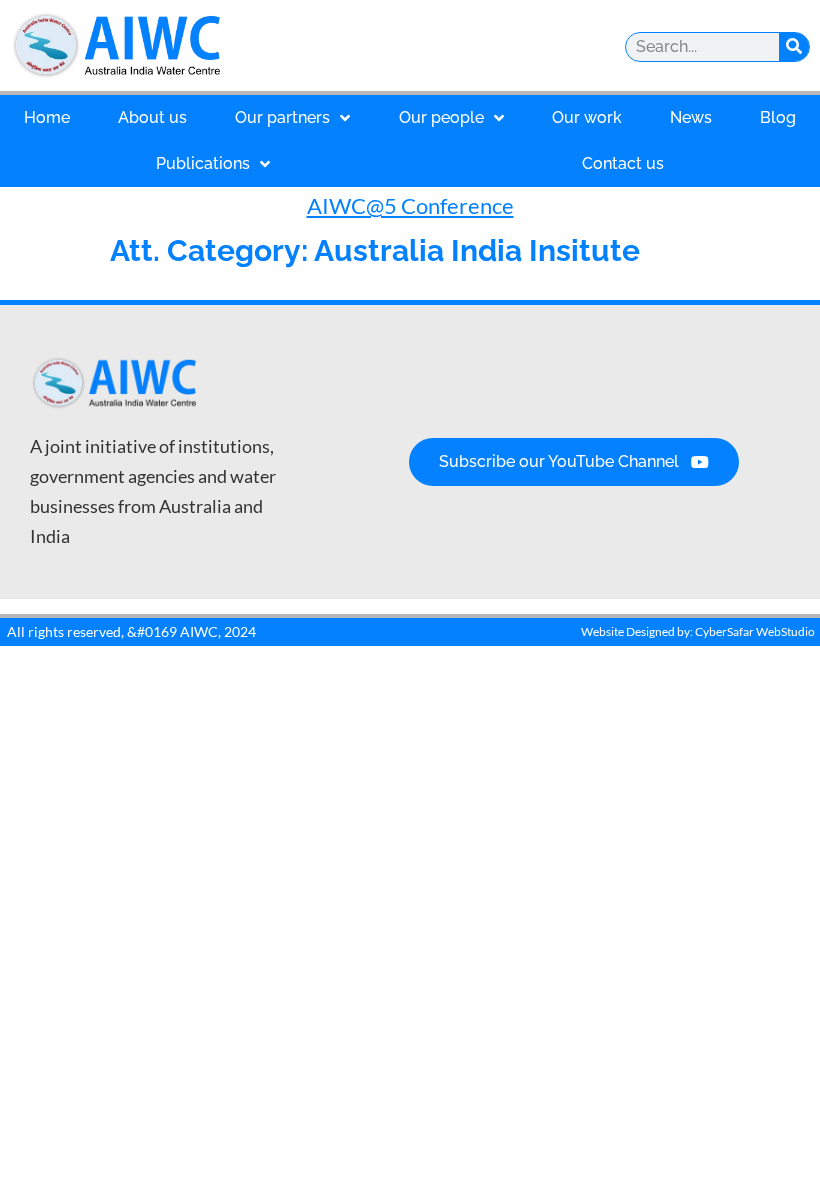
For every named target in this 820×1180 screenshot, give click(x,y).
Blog (778, 117)
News (691, 117)
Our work (587, 117)
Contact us (623, 163)
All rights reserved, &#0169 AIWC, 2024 (131, 631)
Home (47, 117)
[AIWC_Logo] (185, 45)
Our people (441, 117)
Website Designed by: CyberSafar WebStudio (698, 631)
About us (152, 117)
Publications (203, 163)
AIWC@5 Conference (410, 205)
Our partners (282, 117)
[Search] (794, 47)
